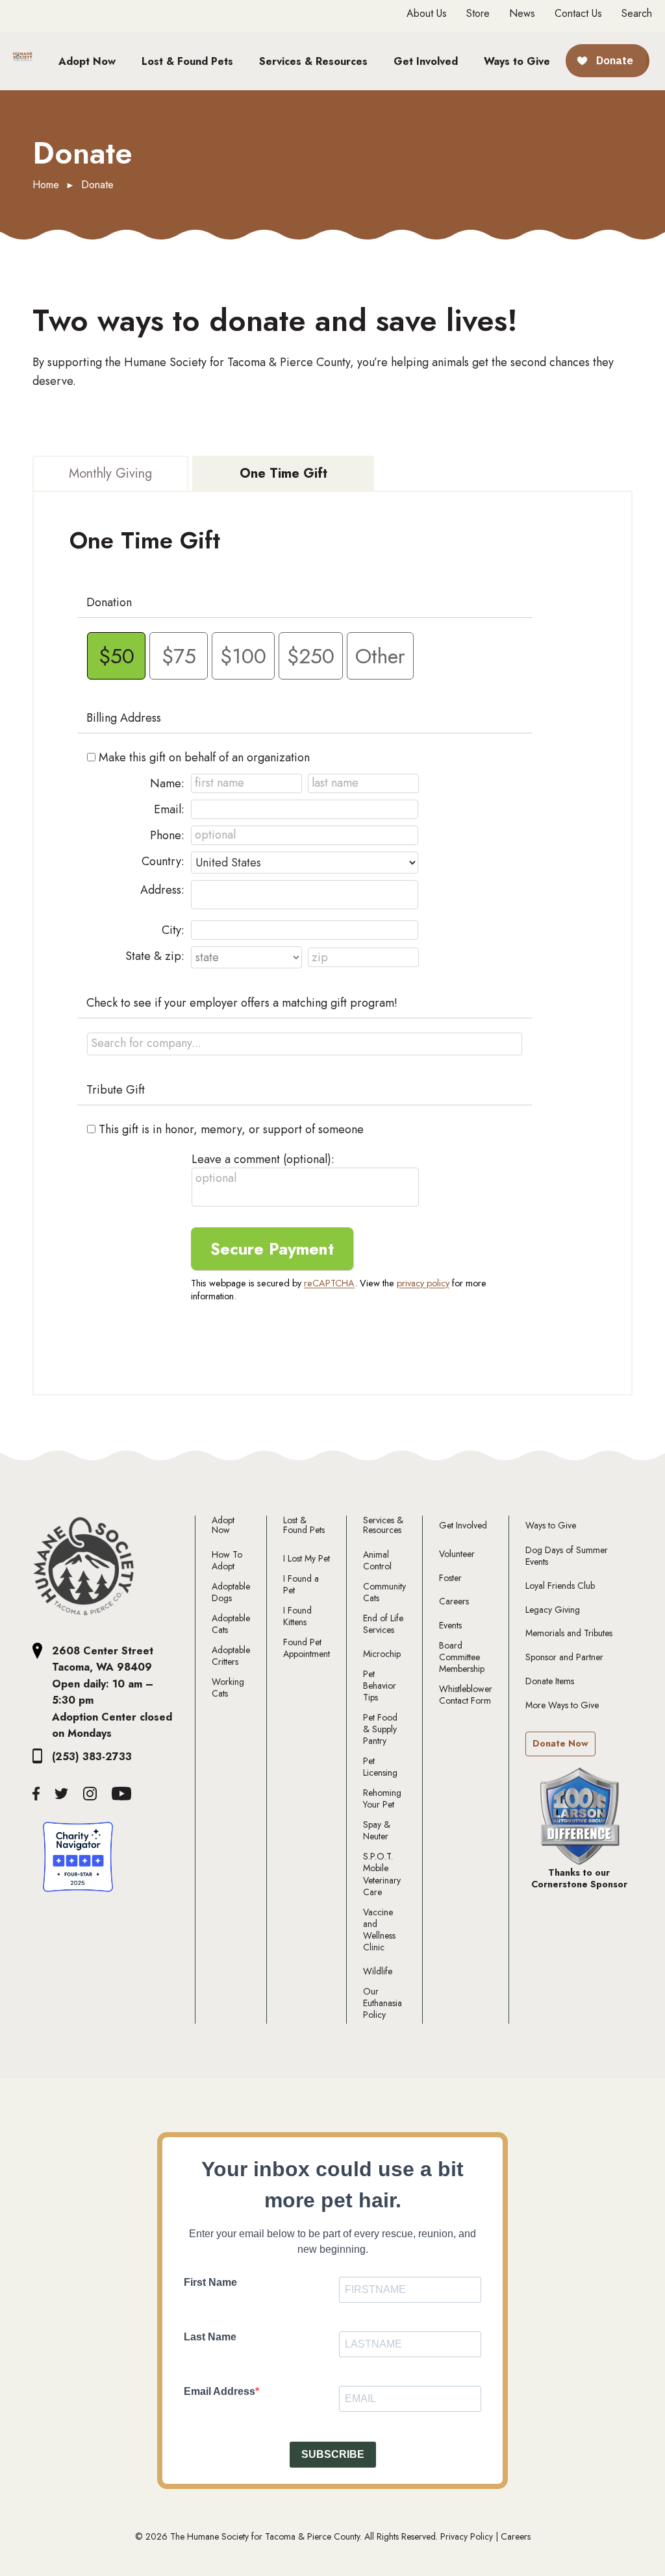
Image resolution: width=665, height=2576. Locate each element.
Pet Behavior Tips (380, 1686)
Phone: (167, 835)
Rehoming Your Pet (382, 1798)
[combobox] (305, 1044)
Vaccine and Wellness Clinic (379, 1930)
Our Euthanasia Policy (383, 2003)
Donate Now (560, 1743)
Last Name (210, 2337)
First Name (210, 2282)
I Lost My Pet (307, 1558)
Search (637, 13)
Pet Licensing (380, 1767)
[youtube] (122, 1794)
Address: (162, 890)
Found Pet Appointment (307, 1648)
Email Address (220, 2391)
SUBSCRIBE (333, 2454)
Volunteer (457, 1554)
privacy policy (423, 1283)
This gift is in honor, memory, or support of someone (231, 1129)
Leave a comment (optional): (263, 1159)
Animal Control (377, 1560)
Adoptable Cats (231, 1624)
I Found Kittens (297, 1616)
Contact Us (578, 14)
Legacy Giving (553, 1610)
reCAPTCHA (329, 1283)
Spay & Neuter (377, 1830)
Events (450, 1625)
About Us (427, 14)
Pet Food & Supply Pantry (380, 1729)
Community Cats (384, 1592)
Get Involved (463, 1526)
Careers (454, 1601)
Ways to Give (551, 1526)
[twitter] (61, 1794)
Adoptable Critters (231, 1656)
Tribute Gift (116, 1090)
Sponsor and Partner (564, 1657)
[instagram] (90, 1794)
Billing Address (124, 718)
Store (478, 14)
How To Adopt (227, 1560)
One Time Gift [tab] (283, 473)
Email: (169, 809)
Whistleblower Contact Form (466, 1695)
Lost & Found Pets (304, 1526)
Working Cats (228, 1687)
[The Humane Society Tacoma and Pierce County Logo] (84, 1567)
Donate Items (550, 1681)
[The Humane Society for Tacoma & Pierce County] (23, 60)
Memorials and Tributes (569, 1633)
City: (173, 930)
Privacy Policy (467, 2536)
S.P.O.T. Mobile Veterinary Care (382, 1874)
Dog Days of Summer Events (567, 1556)
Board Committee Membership (462, 1657)
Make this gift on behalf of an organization (204, 757)
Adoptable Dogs (231, 1592)
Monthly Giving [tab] (110, 473)
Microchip (382, 1654)
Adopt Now (223, 1526)
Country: (163, 861)
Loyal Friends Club (560, 1586)
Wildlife (378, 1971)
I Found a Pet (301, 1584)
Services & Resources (383, 1526)
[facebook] (36, 1794)
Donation (109, 602)
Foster (450, 1578)
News (522, 14)
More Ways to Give (562, 1705)
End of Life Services (383, 1624)
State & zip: (155, 956)
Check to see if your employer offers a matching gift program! (242, 1003)
